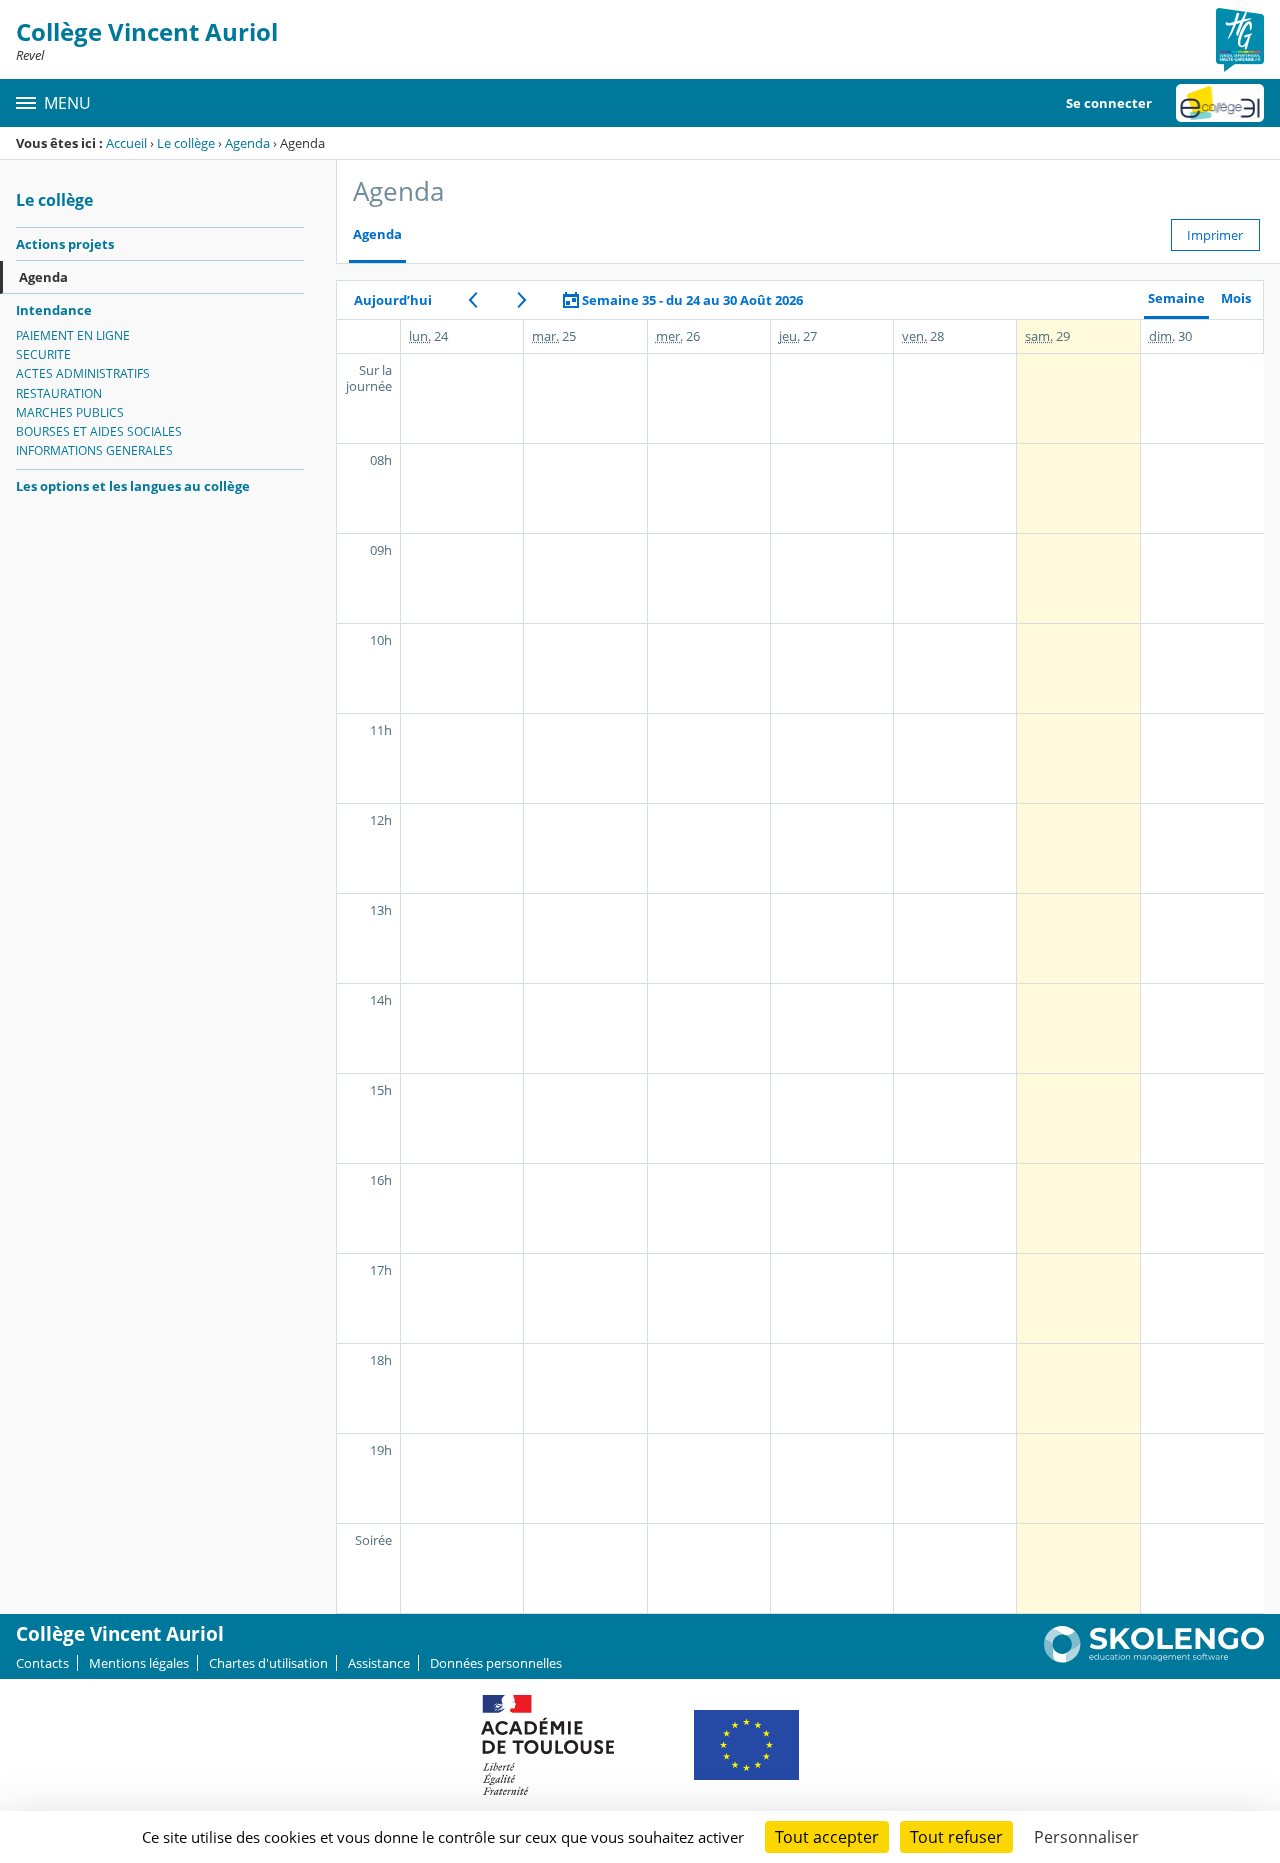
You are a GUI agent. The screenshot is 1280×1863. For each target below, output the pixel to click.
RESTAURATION (59, 393)
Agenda (247, 143)
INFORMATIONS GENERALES (94, 450)
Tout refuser (956, 1837)
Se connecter (1109, 103)
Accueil (126, 143)
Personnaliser (1086, 1837)
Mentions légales (139, 1663)
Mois (1236, 298)
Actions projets (65, 244)
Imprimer (1215, 235)
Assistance (379, 1663)
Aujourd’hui (393, 300)
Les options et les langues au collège (133, 486)
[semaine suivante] (521, 300)
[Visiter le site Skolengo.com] (1154, 1658)
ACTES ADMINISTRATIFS (83, 373)
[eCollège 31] (1220, 103)
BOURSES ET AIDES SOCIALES (99, 431)
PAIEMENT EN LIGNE (73, 335)
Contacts (42, 1663)
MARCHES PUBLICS (70, 412)
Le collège (186, 143)
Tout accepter (827, 1837)
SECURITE (43, 354)
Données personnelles (496, 1663)
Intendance (54, 310)
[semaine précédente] (472, 300)
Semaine (1176, 298)
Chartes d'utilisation (268, 1663)
